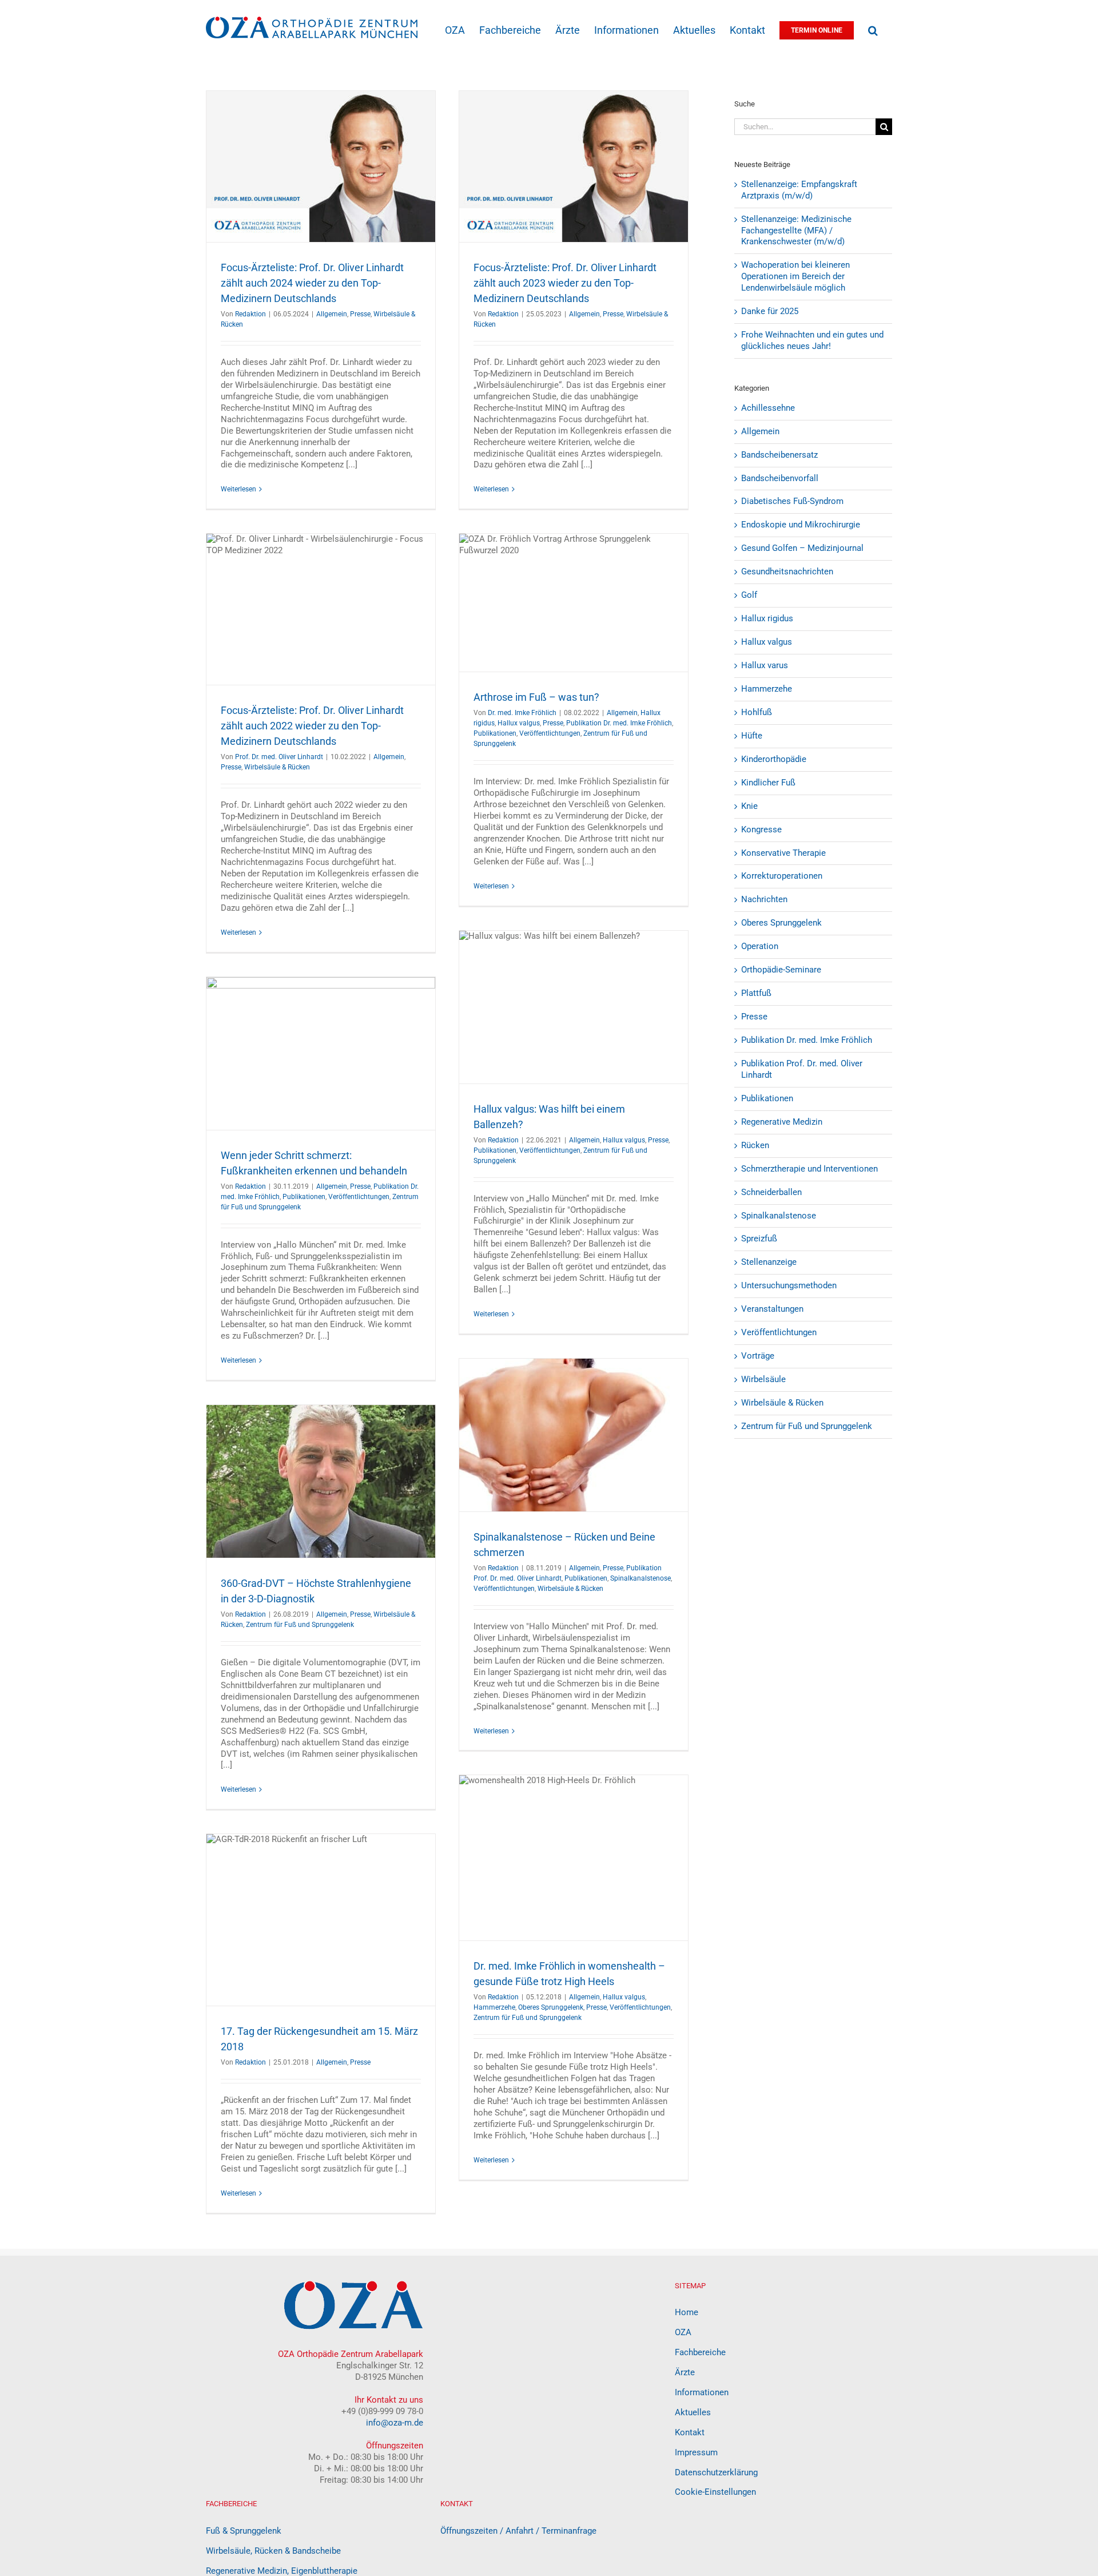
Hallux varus (765, 665)
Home (687, 2312)
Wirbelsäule (763, 1379)
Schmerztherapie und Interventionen (809, 1169)
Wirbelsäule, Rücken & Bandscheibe (273, 2551)
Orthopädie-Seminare (781, 970)
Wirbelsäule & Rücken (277, 767)
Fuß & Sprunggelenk (244, 2531)
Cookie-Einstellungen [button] (715, 2492)
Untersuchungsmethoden (789, 1285)
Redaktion (250, 314)
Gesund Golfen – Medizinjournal (802, 548)
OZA (683, 2332)
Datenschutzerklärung (716, 2472)
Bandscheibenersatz (779, 455)
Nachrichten (764, 899)
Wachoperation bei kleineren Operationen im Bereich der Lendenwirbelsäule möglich (795, 276)
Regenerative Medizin (782, 1122)
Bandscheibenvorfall (780, 478)
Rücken (755, 1145)
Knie (749, 806)
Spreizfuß (759, 1239)
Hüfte (752, 736)
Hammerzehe (494, 2007)
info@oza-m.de (395, 2423)
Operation (760, 946)
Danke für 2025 (770, 311)
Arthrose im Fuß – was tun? (536, 697)
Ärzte (685, 2372)
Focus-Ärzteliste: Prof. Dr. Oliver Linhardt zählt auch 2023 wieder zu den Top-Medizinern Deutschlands (565, 283)
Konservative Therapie (783, 853)
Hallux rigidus (767, 618)
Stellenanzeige (769, 1262)
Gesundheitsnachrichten (787, 571)
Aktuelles (693, 2412)
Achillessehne (768, 408)
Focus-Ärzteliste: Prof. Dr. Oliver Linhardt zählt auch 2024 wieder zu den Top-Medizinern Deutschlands (312, 283)
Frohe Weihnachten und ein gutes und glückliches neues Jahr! (812, 340)
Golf (749, 595)
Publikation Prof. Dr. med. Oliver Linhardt (802, 1069)
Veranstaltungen (772, 1309)
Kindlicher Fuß (768, 783)
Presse (360, 314)
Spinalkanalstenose (640, 1578)
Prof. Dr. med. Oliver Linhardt (279, 757)
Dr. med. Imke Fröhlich (522, 713)
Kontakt (690, 2432)
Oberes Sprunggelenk (551, 2007)
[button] (873, 29)
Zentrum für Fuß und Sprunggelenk (300, 1625)
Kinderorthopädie (774, 759)
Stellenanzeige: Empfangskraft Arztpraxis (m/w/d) (799, 190)
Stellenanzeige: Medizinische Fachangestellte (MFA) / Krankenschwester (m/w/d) (796, 231)
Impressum (696, 2452)
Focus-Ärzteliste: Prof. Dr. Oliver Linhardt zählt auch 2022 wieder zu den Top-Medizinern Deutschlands (312, 726)
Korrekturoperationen (782, 876)
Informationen (702, 2392)
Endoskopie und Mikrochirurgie (801, 525)
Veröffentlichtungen (550, 733)
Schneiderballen (771, 1192)
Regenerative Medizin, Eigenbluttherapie (282, 2571)
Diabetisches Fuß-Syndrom (792, 501)
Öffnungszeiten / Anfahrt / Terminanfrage (518, 2531)
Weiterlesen (238, 489)
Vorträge (758, 1356)
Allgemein (332, 314)
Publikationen (495, 733)
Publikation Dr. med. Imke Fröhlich (619, 723)
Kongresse (761, 829)
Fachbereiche (700, 2352)
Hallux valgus (519, 723)
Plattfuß (756, 993)
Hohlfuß (757, 712)
